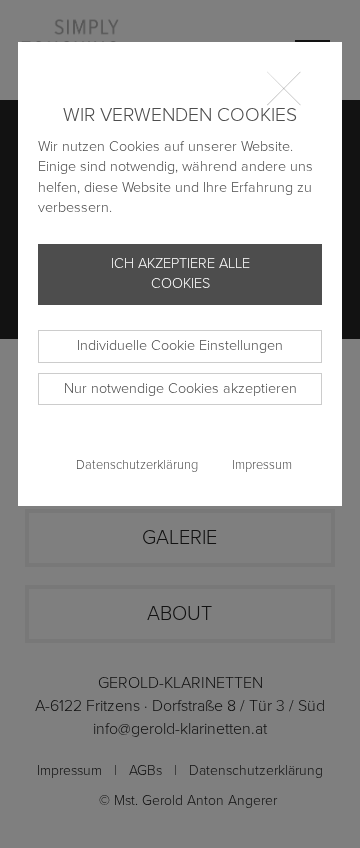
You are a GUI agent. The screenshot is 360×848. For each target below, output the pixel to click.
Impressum (262, 465)
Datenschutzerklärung (137, 465)
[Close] (292, 87)
